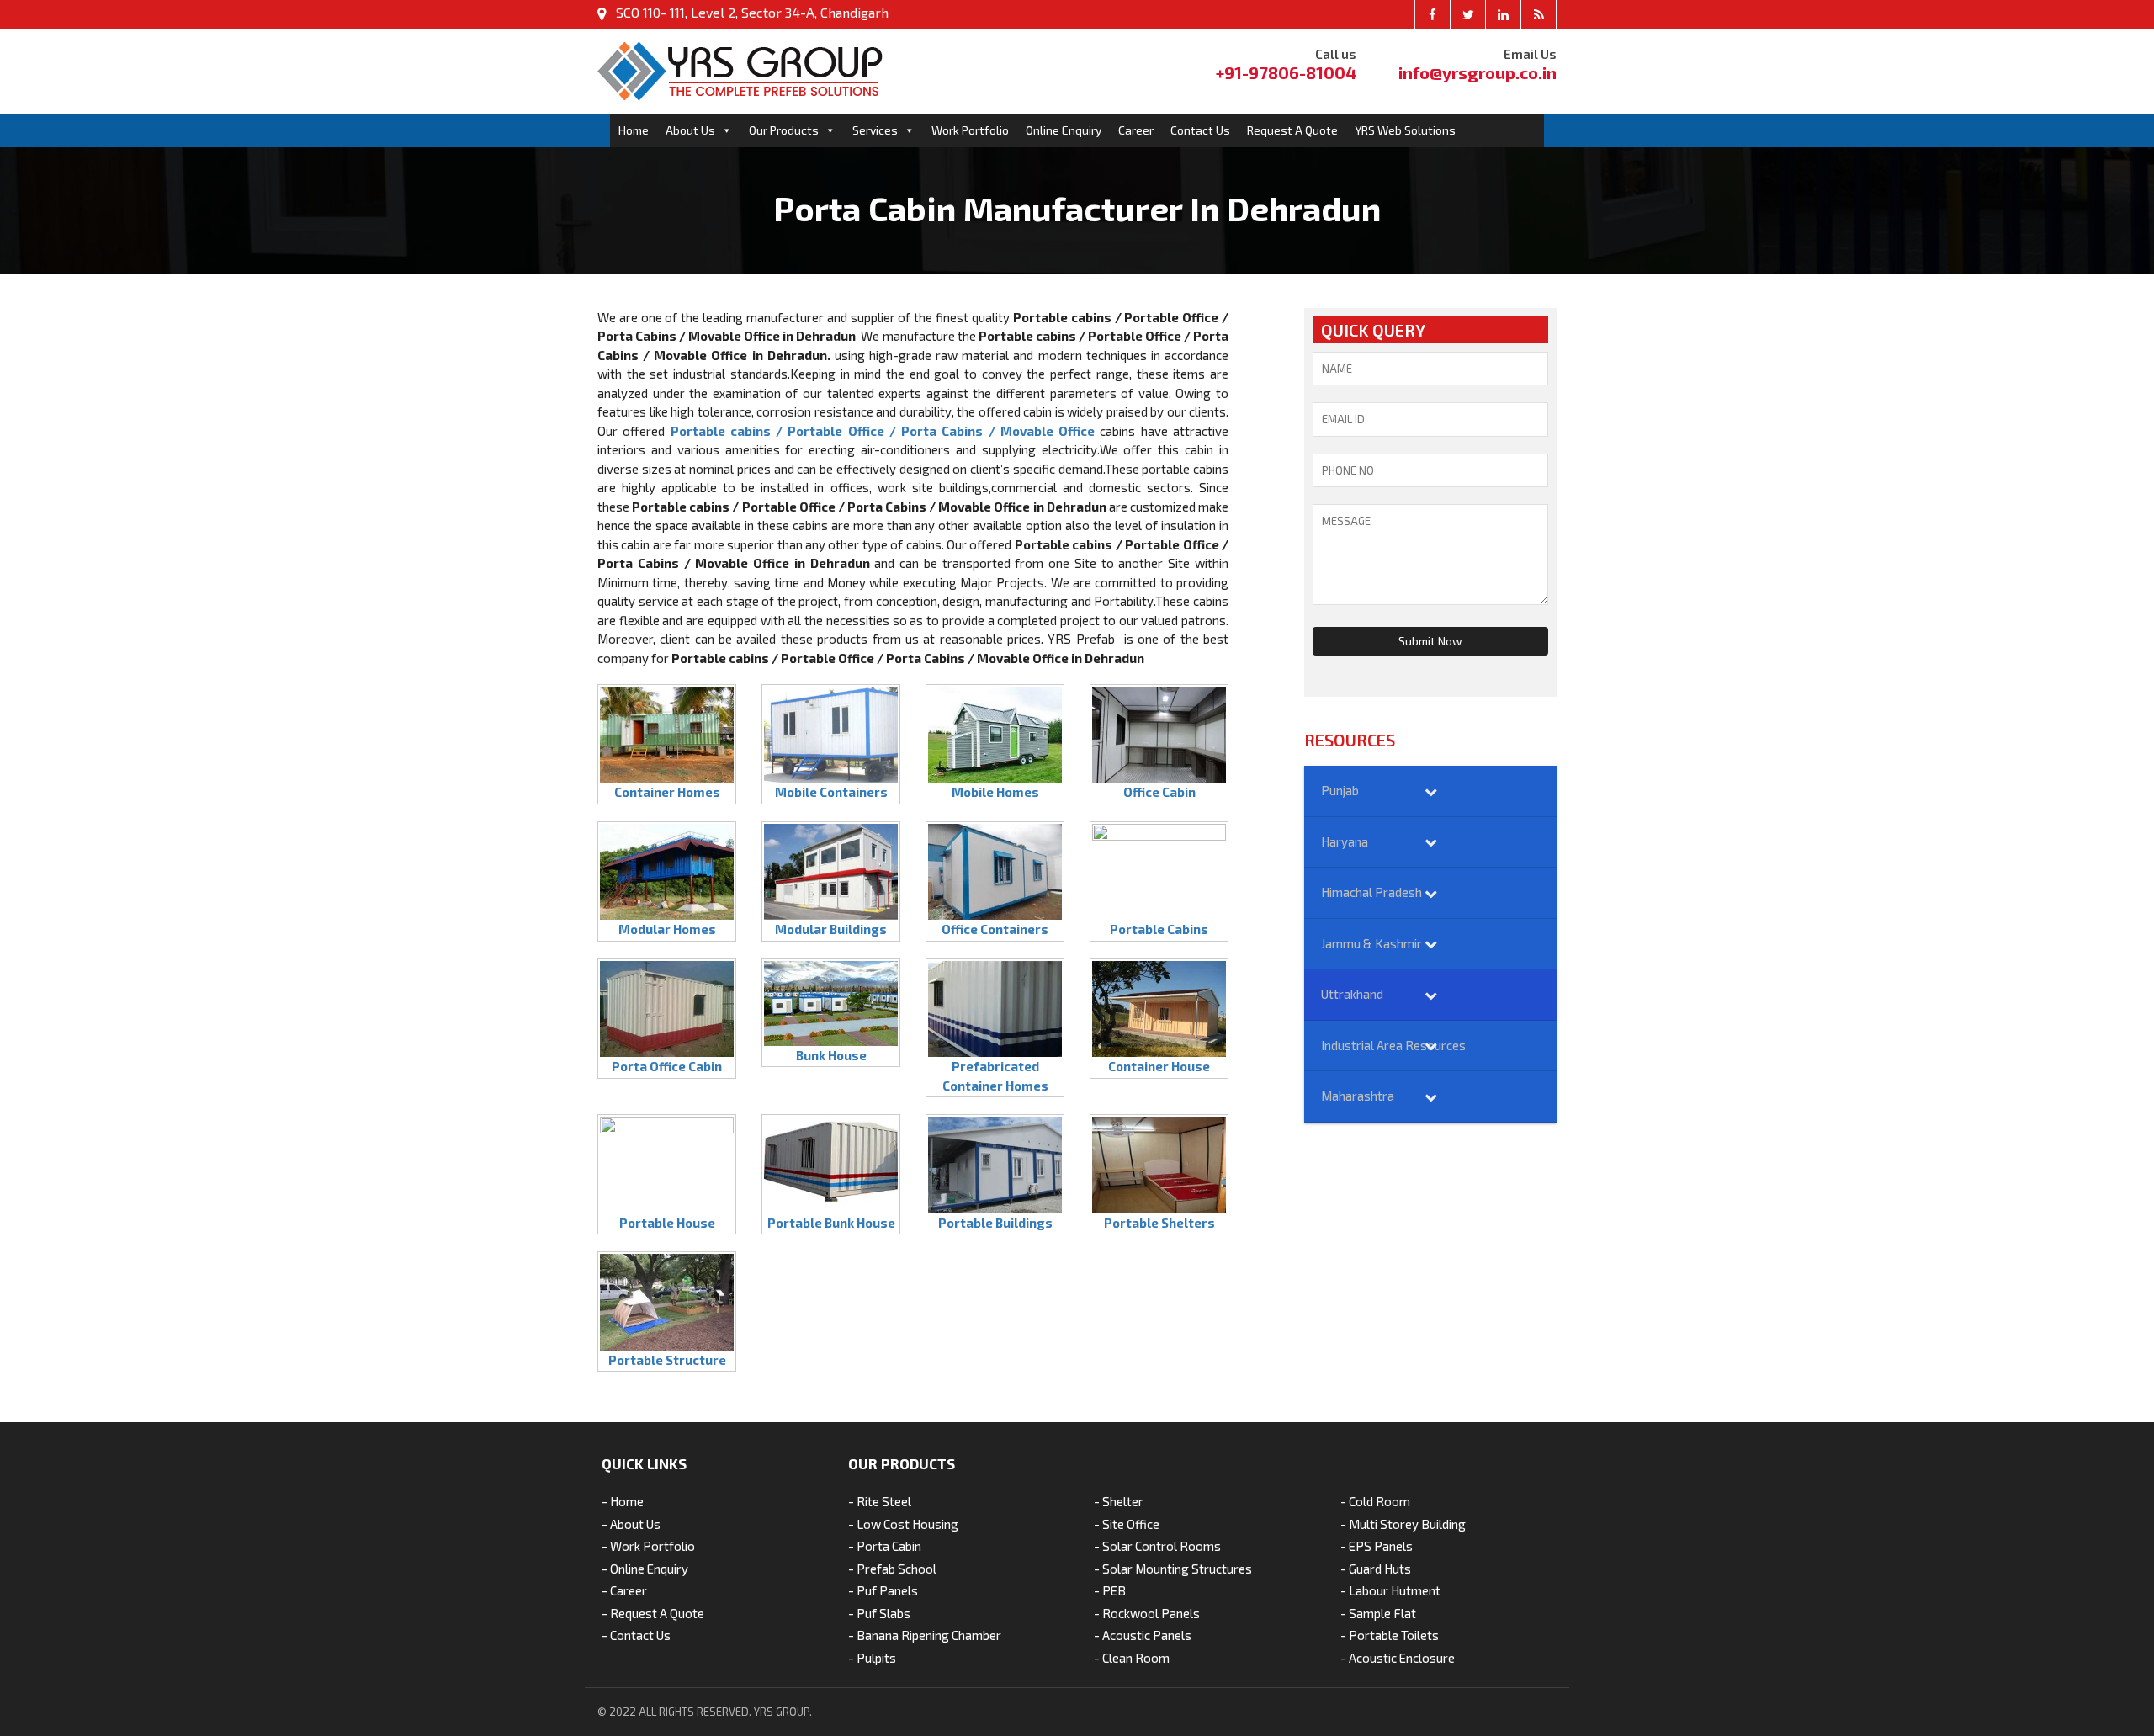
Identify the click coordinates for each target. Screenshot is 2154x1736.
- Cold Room (1375, 1501)
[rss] (1539, 15)
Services (875, 130)
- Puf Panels (883, 1590)
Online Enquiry (1064, 130)
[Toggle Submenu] (1430, 791)
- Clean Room (1132, 1658)
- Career (624, 1590)
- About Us (631, 1524)
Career (1136, 130)
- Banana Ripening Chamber (925, 1635)
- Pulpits (872, 1658)
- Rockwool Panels (1147, 1613)
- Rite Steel (880, 1501)
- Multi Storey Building (1403, 1524)
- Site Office (1127, 1524)
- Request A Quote (653, 1613)
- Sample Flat (1378, 1613)
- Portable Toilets (1390, 1635)
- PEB (1110, 1590)
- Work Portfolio (648, 1546)
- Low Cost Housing (903, 1524)
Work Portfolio (970, 130)
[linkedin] (1504, 15)
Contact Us (1200, 130)
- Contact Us (636, 1635)
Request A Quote (1292, 130)
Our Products (784, 130)
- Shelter (1119, 1501)
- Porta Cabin (885, 1546)
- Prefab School (892, 1569)
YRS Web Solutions (1405, 130)
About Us (690, 130)
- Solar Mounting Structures (1173, 1569)
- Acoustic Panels (1143, 1635)
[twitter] (1468, 15)
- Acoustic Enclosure (1398, 1658)
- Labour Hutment (1390, 1590)
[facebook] (1433, 15)
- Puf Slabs (879, 1613)
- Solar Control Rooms (1157, 1546)
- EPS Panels (1377, 1546)
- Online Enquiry (645, 1569)
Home (634, 130)
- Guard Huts (1376, 1569)
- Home (623, 1501)
